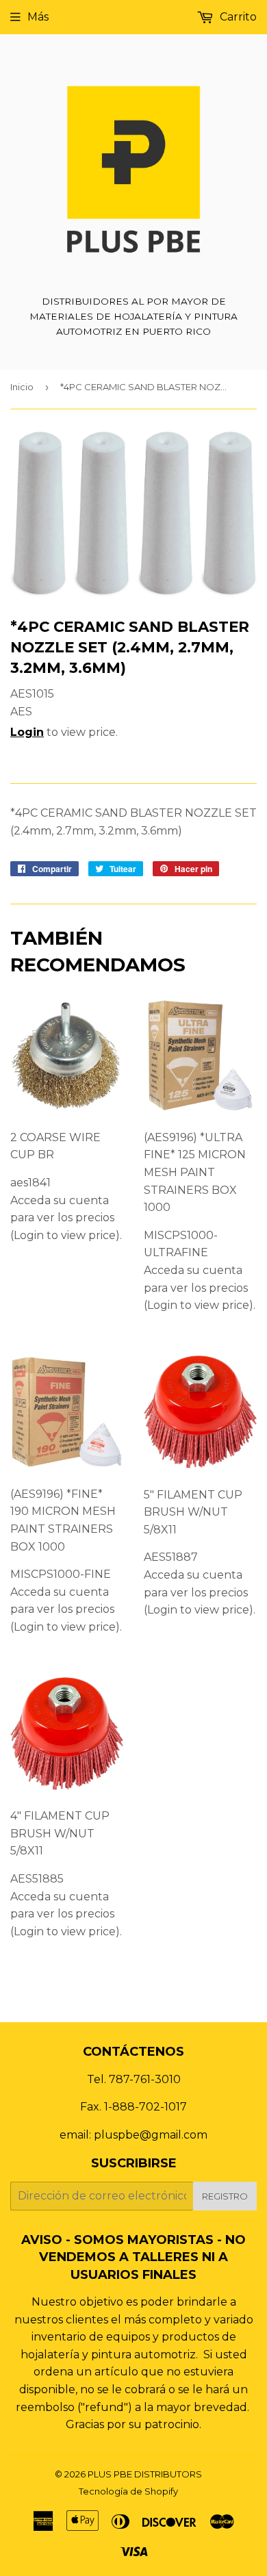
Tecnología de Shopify (128, 2491)
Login (27, 732)
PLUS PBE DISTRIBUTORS (145, 2474)
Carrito (237, 17)
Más (38, 17)
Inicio (22, 387)
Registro (225, 2196)
